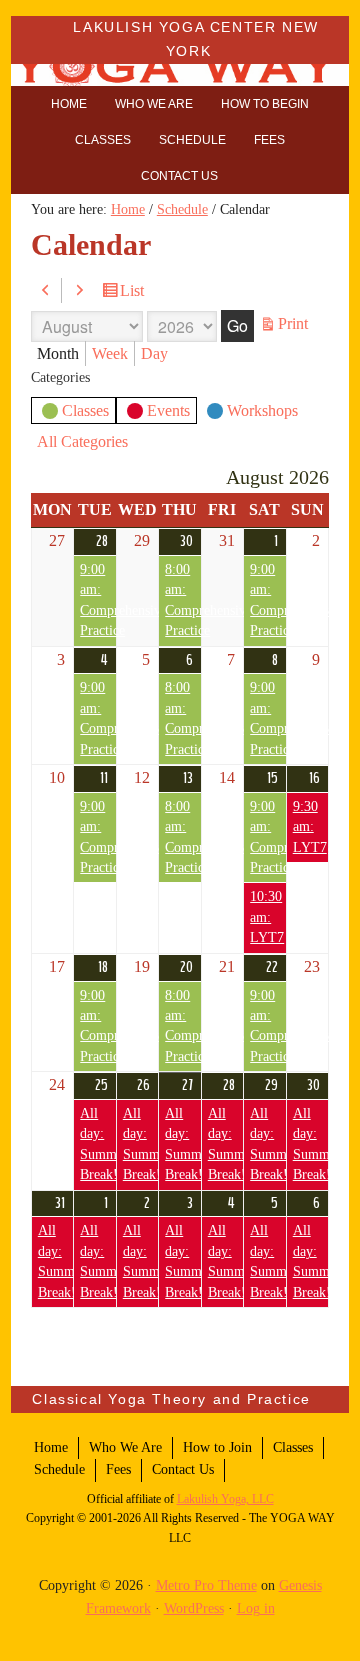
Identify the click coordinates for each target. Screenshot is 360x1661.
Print (296, 325)
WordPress (194, 1608)
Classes (85, 410)
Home (51, 1447)
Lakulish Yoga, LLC (225, 1499)
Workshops (262, 410)
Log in (256, 1608)
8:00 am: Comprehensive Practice (182, 600)
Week (110, 353)
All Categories (82, 441)
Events (168, 410)
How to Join (217, 1447)
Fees (118, 1469)
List (135, 292)
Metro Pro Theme (206, 1585)
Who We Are (125, 1447)
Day (154, 353)
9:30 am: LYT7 (310, 827)
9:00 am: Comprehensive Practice (97, 600)
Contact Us (183, 1469)
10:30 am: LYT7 (267, 917)
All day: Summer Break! (97, 1144)
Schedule (59, 1469)
